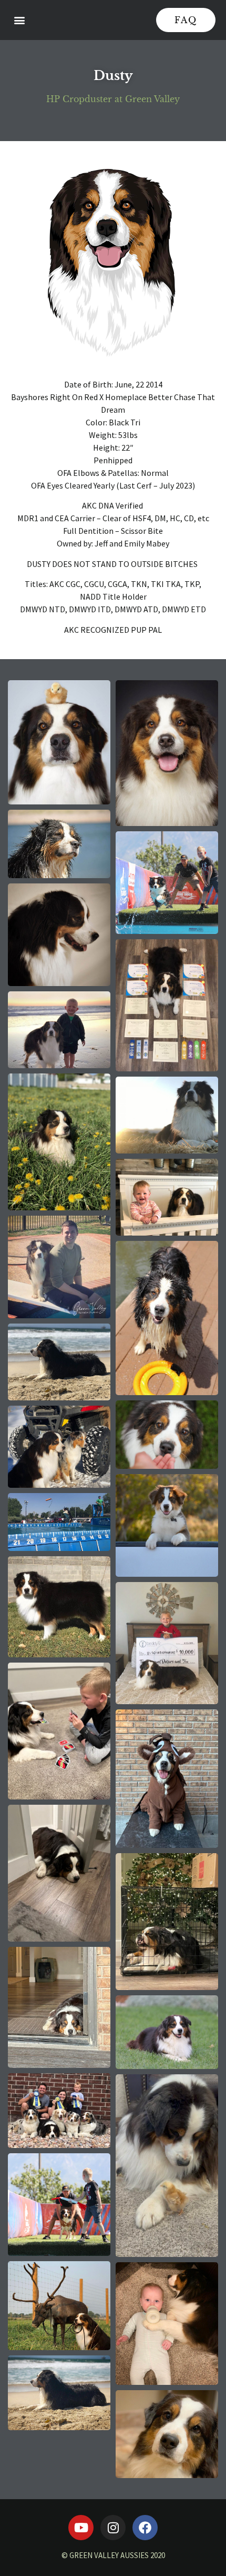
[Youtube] (81, 2528)
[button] (19, 20)
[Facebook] (145, 2528)
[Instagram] (113, 2528)
